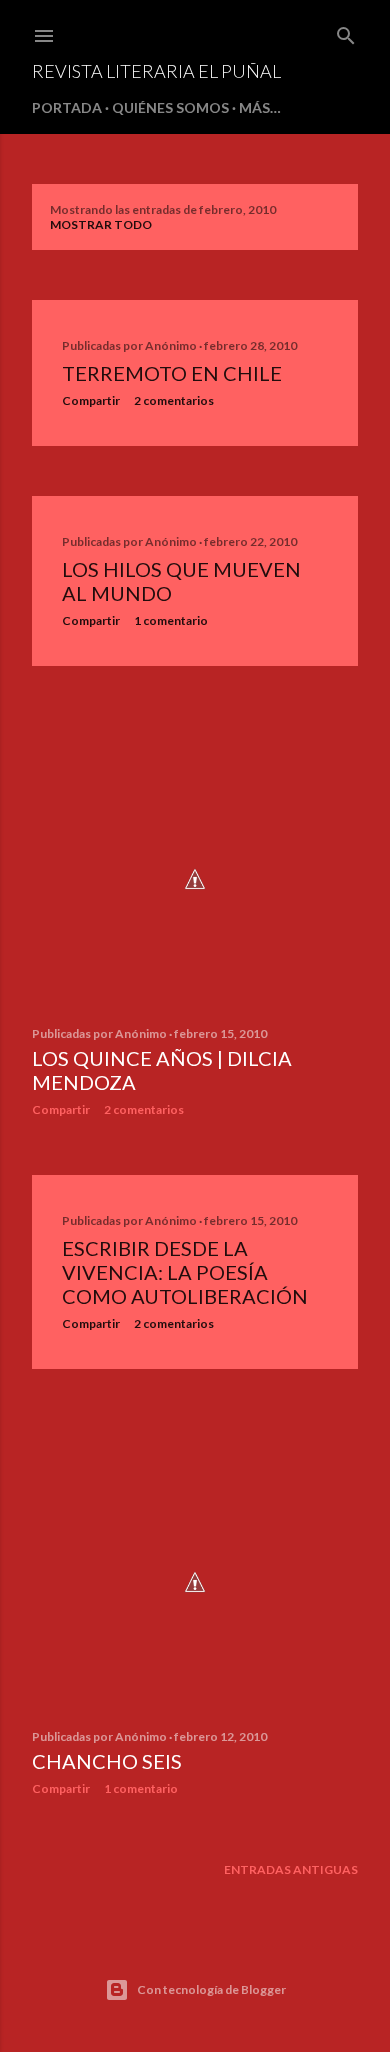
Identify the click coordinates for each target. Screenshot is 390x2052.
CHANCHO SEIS (107, 1761)
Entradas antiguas (291, 1869)
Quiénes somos (170, 107)
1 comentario (171, 620)
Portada (67, 107)
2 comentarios (174, 400)
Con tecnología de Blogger (211, 1989)
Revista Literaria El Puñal (156, 71)
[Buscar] (346, 31)
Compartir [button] (91, 400)
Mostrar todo (101, 224)
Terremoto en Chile (172, 373)
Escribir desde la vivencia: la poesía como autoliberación (185, 1272)
